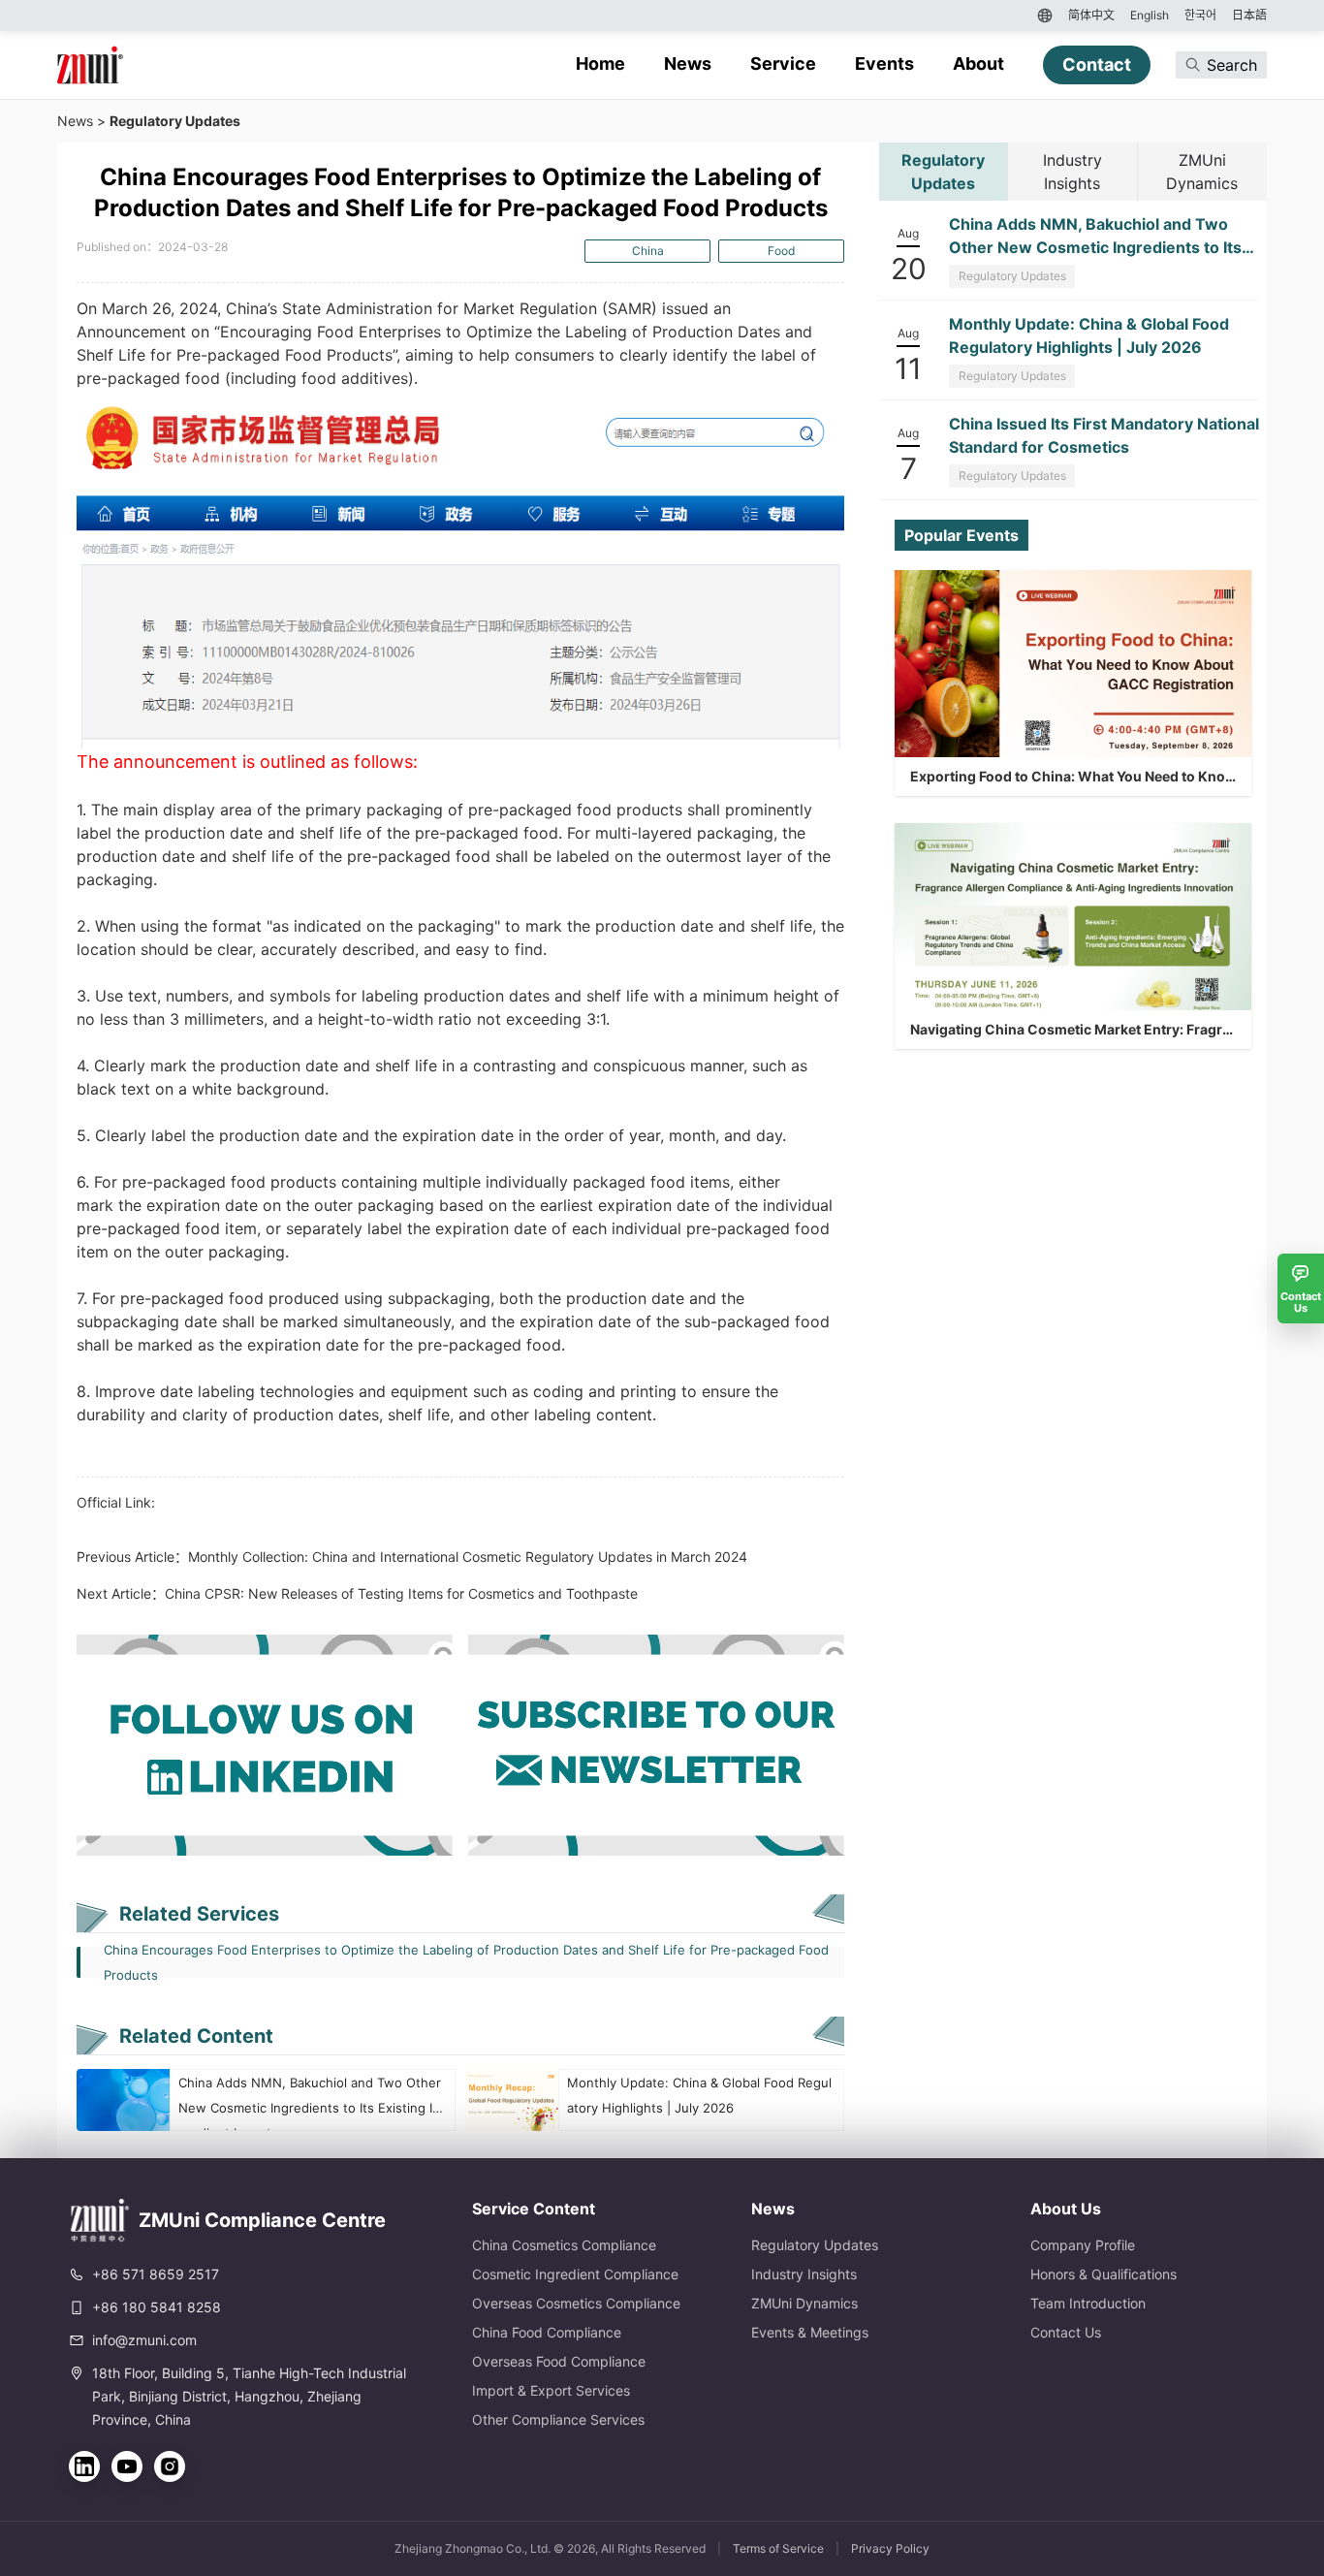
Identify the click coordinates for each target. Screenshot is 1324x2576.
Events (884, 64)
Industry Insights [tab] (1072, 172)
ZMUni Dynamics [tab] (1202, 172)
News (688, 64)
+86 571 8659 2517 (156, 2274)
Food (781, 251)
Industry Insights (804, 2274)
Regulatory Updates (175, 121)
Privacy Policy (890, 2548)
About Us (1066, 2209)
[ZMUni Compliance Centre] (90, 65)
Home (600, 64)
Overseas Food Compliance (559, 2361)
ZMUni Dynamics (804, 2303)
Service (783, 64)
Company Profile (1083, 2245)
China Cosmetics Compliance (564, 2245)
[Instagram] (170, 2466)
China (648, 251)
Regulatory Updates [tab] (943, 172)
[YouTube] (127, 2466)
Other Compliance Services (558, 2419)
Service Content (534, 2209)
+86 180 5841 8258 (157, 2307)
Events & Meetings (810, 2332)
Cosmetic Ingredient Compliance (575, 2274)
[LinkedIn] (84, 2466)
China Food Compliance (547, 2332)
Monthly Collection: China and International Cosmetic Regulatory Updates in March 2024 (468, 1557)
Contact (1097, 64)
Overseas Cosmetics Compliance (576, 2303)
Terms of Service (778, 2548)
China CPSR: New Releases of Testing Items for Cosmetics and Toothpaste (401, 1593)
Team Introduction (1088, 2303)
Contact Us (1066, 2332)
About (978, 64)
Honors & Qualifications (1103, 2274)
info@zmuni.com (144, 2340)
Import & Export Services (551, 2390)
